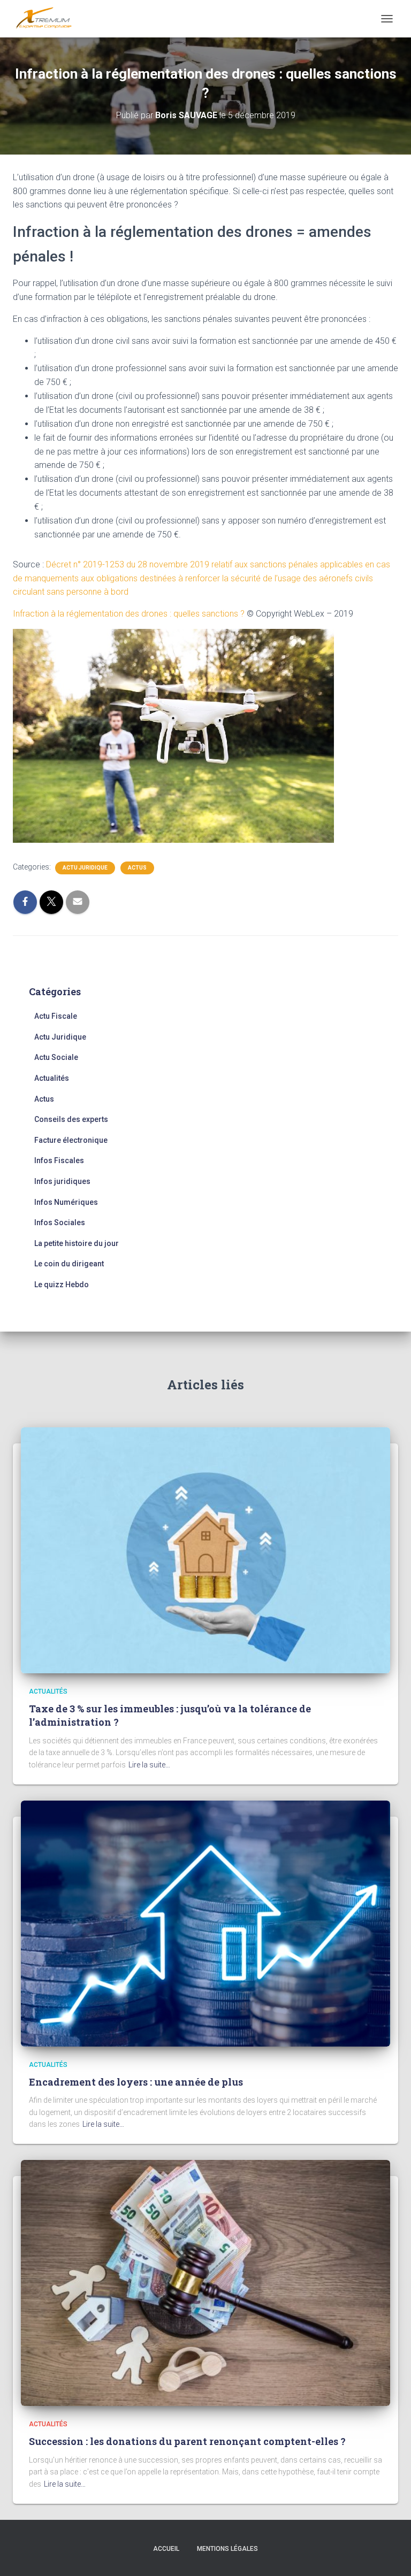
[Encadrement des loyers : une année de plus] (205, 1923)
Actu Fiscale (56, 1016)
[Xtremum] (48, 19)
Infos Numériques (66, 1202)
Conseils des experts (71, 1119)
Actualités (52, 1078)
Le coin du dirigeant (69, 1264)
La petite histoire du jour (77, 1243)
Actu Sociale (56, 1057)
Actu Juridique (85, 868)
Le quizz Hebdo (62, 1285)
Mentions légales (227, 2549)
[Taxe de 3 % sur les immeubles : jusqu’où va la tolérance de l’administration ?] (205, 1550)
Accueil (166, 2549)
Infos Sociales (60, 1222)
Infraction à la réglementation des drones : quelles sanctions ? (129, 614)
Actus (137, 868)
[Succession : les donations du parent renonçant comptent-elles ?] (205, 2282)
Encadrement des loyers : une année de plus (136, 2082)
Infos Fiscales (59, 1160)
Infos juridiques (62, 1181)
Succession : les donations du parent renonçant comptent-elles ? (187, 2441)
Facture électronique (71, 1140)
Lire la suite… (149, 1765)
